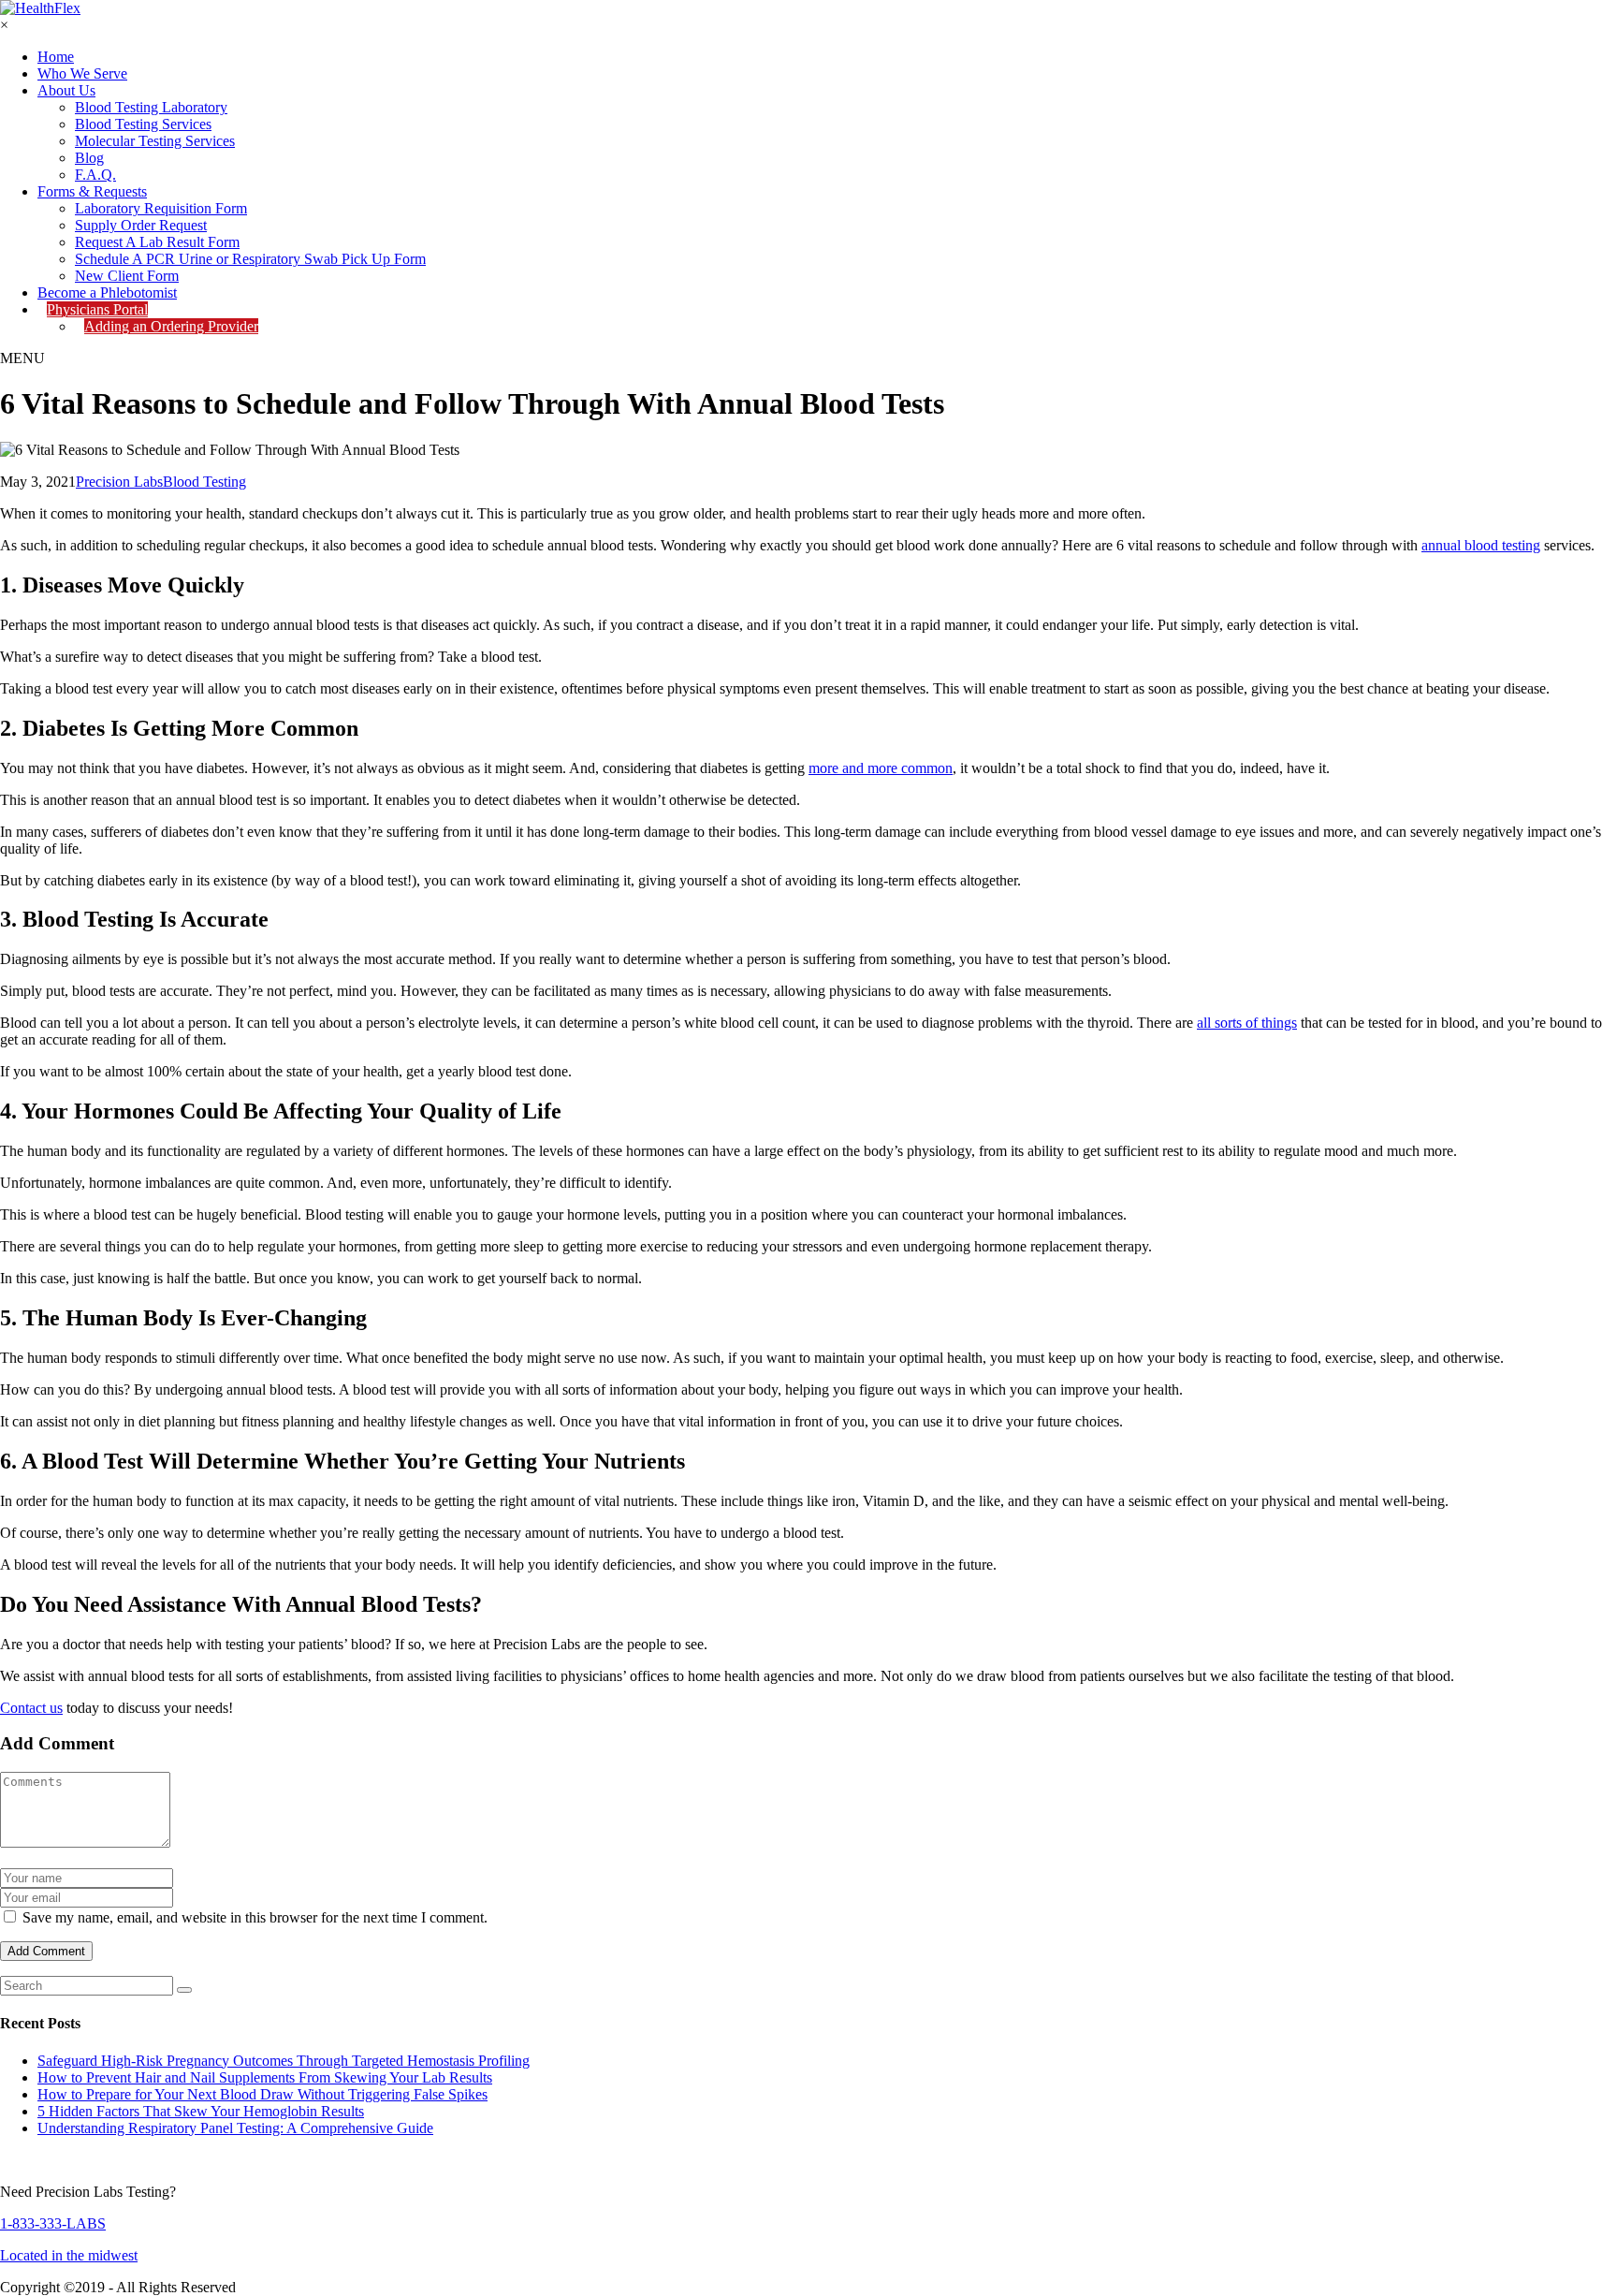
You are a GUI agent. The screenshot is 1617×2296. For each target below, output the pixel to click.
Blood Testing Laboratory (151, 107)
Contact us (31, 1708)
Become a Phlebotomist (107, 292)
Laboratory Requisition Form (161, 208)
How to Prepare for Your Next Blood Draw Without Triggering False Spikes (262, 2094)
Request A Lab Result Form (157, 242)
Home (56, 57)
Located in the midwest (69, 2255)
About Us (66, 90)
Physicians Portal (97, 309)
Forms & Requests (92, 191)
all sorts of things (1247, 1023)
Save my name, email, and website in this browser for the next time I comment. (255, 1917)
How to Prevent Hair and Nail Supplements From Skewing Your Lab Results (265, 2077)
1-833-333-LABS (53, 2223)
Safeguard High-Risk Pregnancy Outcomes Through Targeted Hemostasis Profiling (284, 2061)
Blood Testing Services (143, 124)
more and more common (881, 768)
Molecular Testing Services (155, 141)
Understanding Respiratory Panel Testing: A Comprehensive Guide (235, 2128)
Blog (89, 158)
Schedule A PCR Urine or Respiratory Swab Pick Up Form (250, 259)
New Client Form (127, 276)
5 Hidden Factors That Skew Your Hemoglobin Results (201, 2111)
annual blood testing (1481, 545)
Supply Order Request (141, 225)
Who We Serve (82, 73)
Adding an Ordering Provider (171, 326)
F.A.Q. (95, 175)
